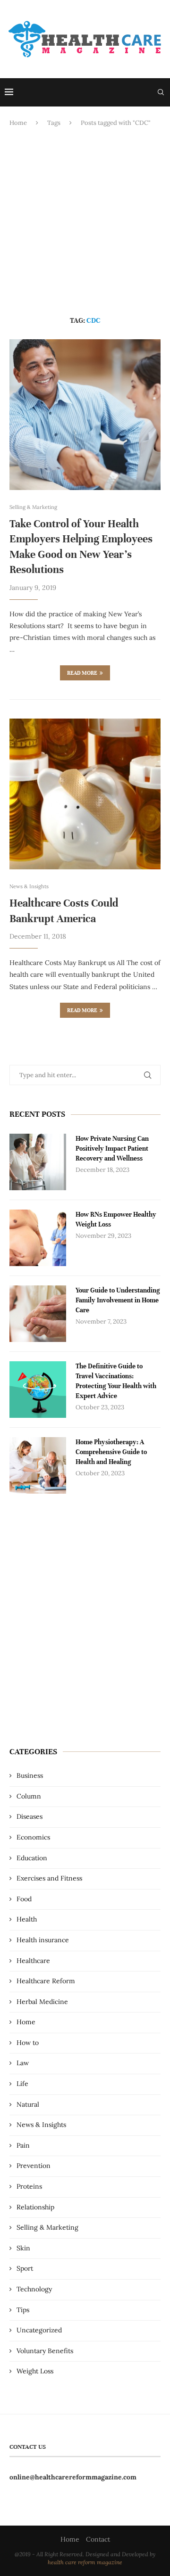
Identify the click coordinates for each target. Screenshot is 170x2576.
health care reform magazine (85, 2562)
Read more (82, 673)
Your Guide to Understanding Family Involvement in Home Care (118, 1300)
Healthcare (33, 1961)
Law (23, 2063)
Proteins (29, 2186)
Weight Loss (35, 2371)
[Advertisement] (85, 222)
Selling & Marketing (47, 2227)
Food (24, 1899)
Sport (25, 2268)
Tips (23, 2310)
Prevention (34, 2166)
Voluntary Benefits (45, 2351)
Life (22, 2084)
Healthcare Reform (46, 1981)
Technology (34, 2289)
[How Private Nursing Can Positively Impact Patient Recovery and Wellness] (38, 1162)
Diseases (30, 1816)
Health (27, 1919)
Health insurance (43, 1940)
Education (32, 1858)
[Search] (161, 92)
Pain (23, 2145)
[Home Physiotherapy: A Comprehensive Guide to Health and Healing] (38, 1465)
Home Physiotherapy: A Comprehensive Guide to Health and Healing (111, 1452)
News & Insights (41, 2125)
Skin (23, 2248)
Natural (28, 2104)
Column (29, 1796)
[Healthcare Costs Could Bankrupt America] (85, 794)
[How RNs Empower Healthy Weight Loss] (38, 1238)
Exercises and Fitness (49, 1878)
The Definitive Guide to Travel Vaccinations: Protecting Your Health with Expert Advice (116, 1381)
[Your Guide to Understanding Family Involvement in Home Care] (38, 1314)
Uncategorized (39, 2330)
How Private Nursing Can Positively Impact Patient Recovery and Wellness (112, 1149)
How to (28, 2043)
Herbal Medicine (42, 2002)
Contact (98, 2539)
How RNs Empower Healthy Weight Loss (116, 1219)
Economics (33, 1837)
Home (18, 123)
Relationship (35, 2207)
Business (30, 1775)
